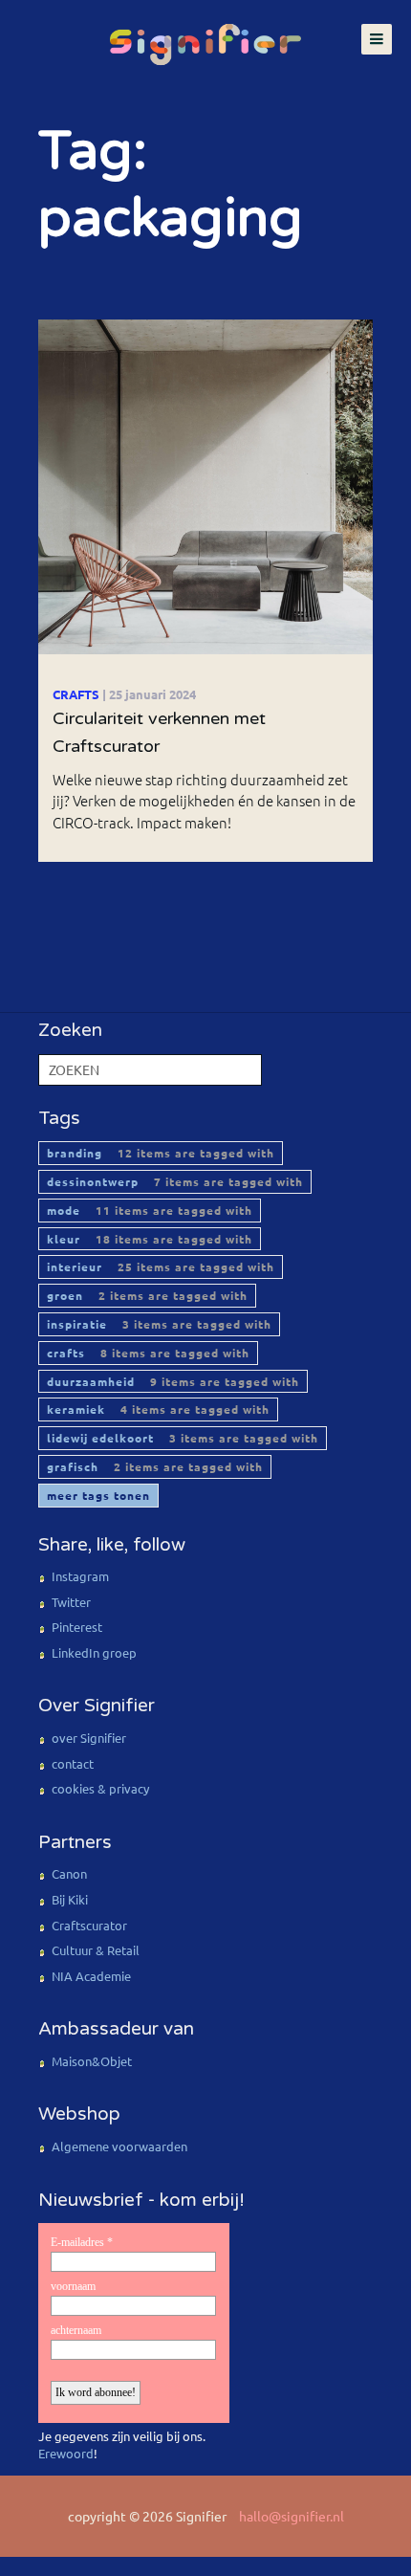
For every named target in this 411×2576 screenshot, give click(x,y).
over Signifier (89, 1738)
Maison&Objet (92, 2061)
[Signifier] (205, 35)
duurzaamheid (173, 1381)
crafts (148, 1353)
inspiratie (159, 1324)
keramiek (158, 1409)
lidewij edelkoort (183, 1438)
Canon (69, 1873)
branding (161, 1153)
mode (150, 1210)
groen (147, 1295)
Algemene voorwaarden (119, 2146)
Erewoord (66, 2453)
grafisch (155, 1466)
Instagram (80, 1576)
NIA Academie (91, 1976)
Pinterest (77, 1627)
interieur (161, 1266)
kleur (150, 1239)
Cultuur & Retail (96, 1950)
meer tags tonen (98, 1495)
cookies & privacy (100, 1788)
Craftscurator (89, 1925)
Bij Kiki (70, 1899)
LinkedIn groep (94, 1652)
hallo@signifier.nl (292, 2516)
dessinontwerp (175, 1181)
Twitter (71, 1602)
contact (73, 1763)
